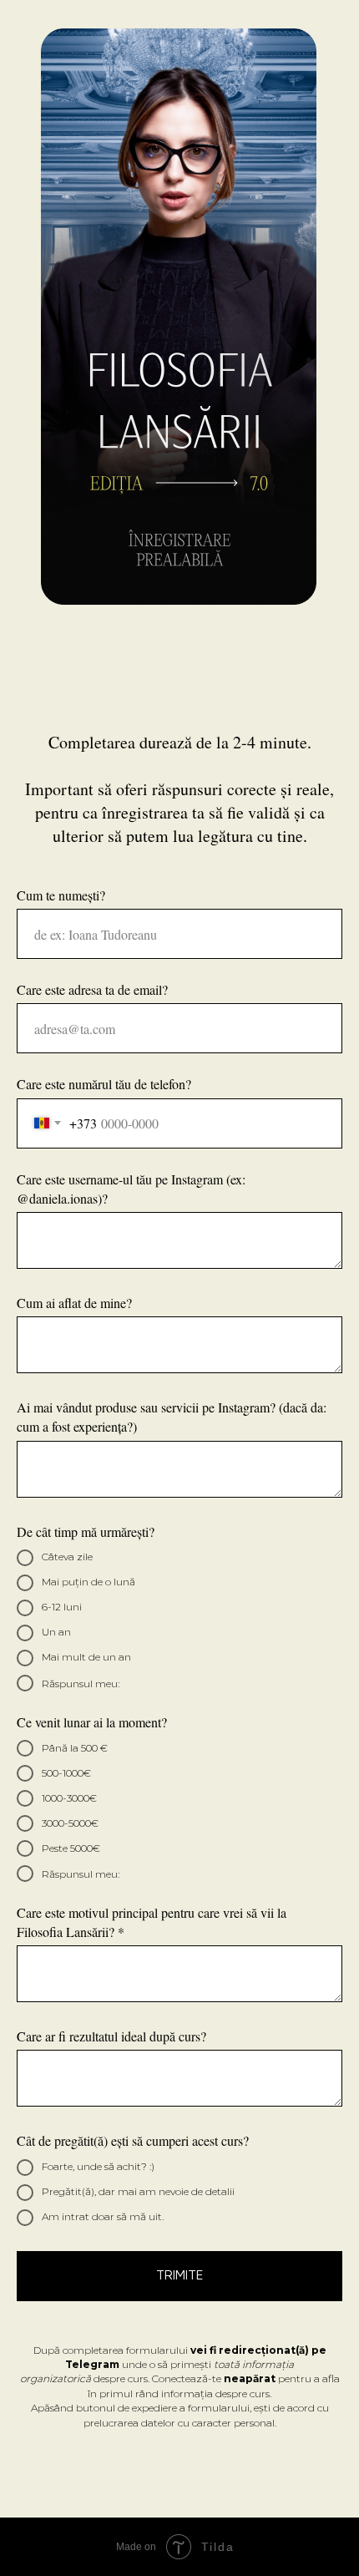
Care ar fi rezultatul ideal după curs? (111, 2036)
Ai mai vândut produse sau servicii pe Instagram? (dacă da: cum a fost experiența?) (172, 1417)
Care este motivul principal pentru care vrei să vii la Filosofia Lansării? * (152, 1922)
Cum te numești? (61, 895)
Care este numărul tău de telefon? (104, 1084)
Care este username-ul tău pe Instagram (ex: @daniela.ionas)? (131, 1189)
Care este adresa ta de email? (92, 989)
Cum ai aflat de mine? (74, 1303)
